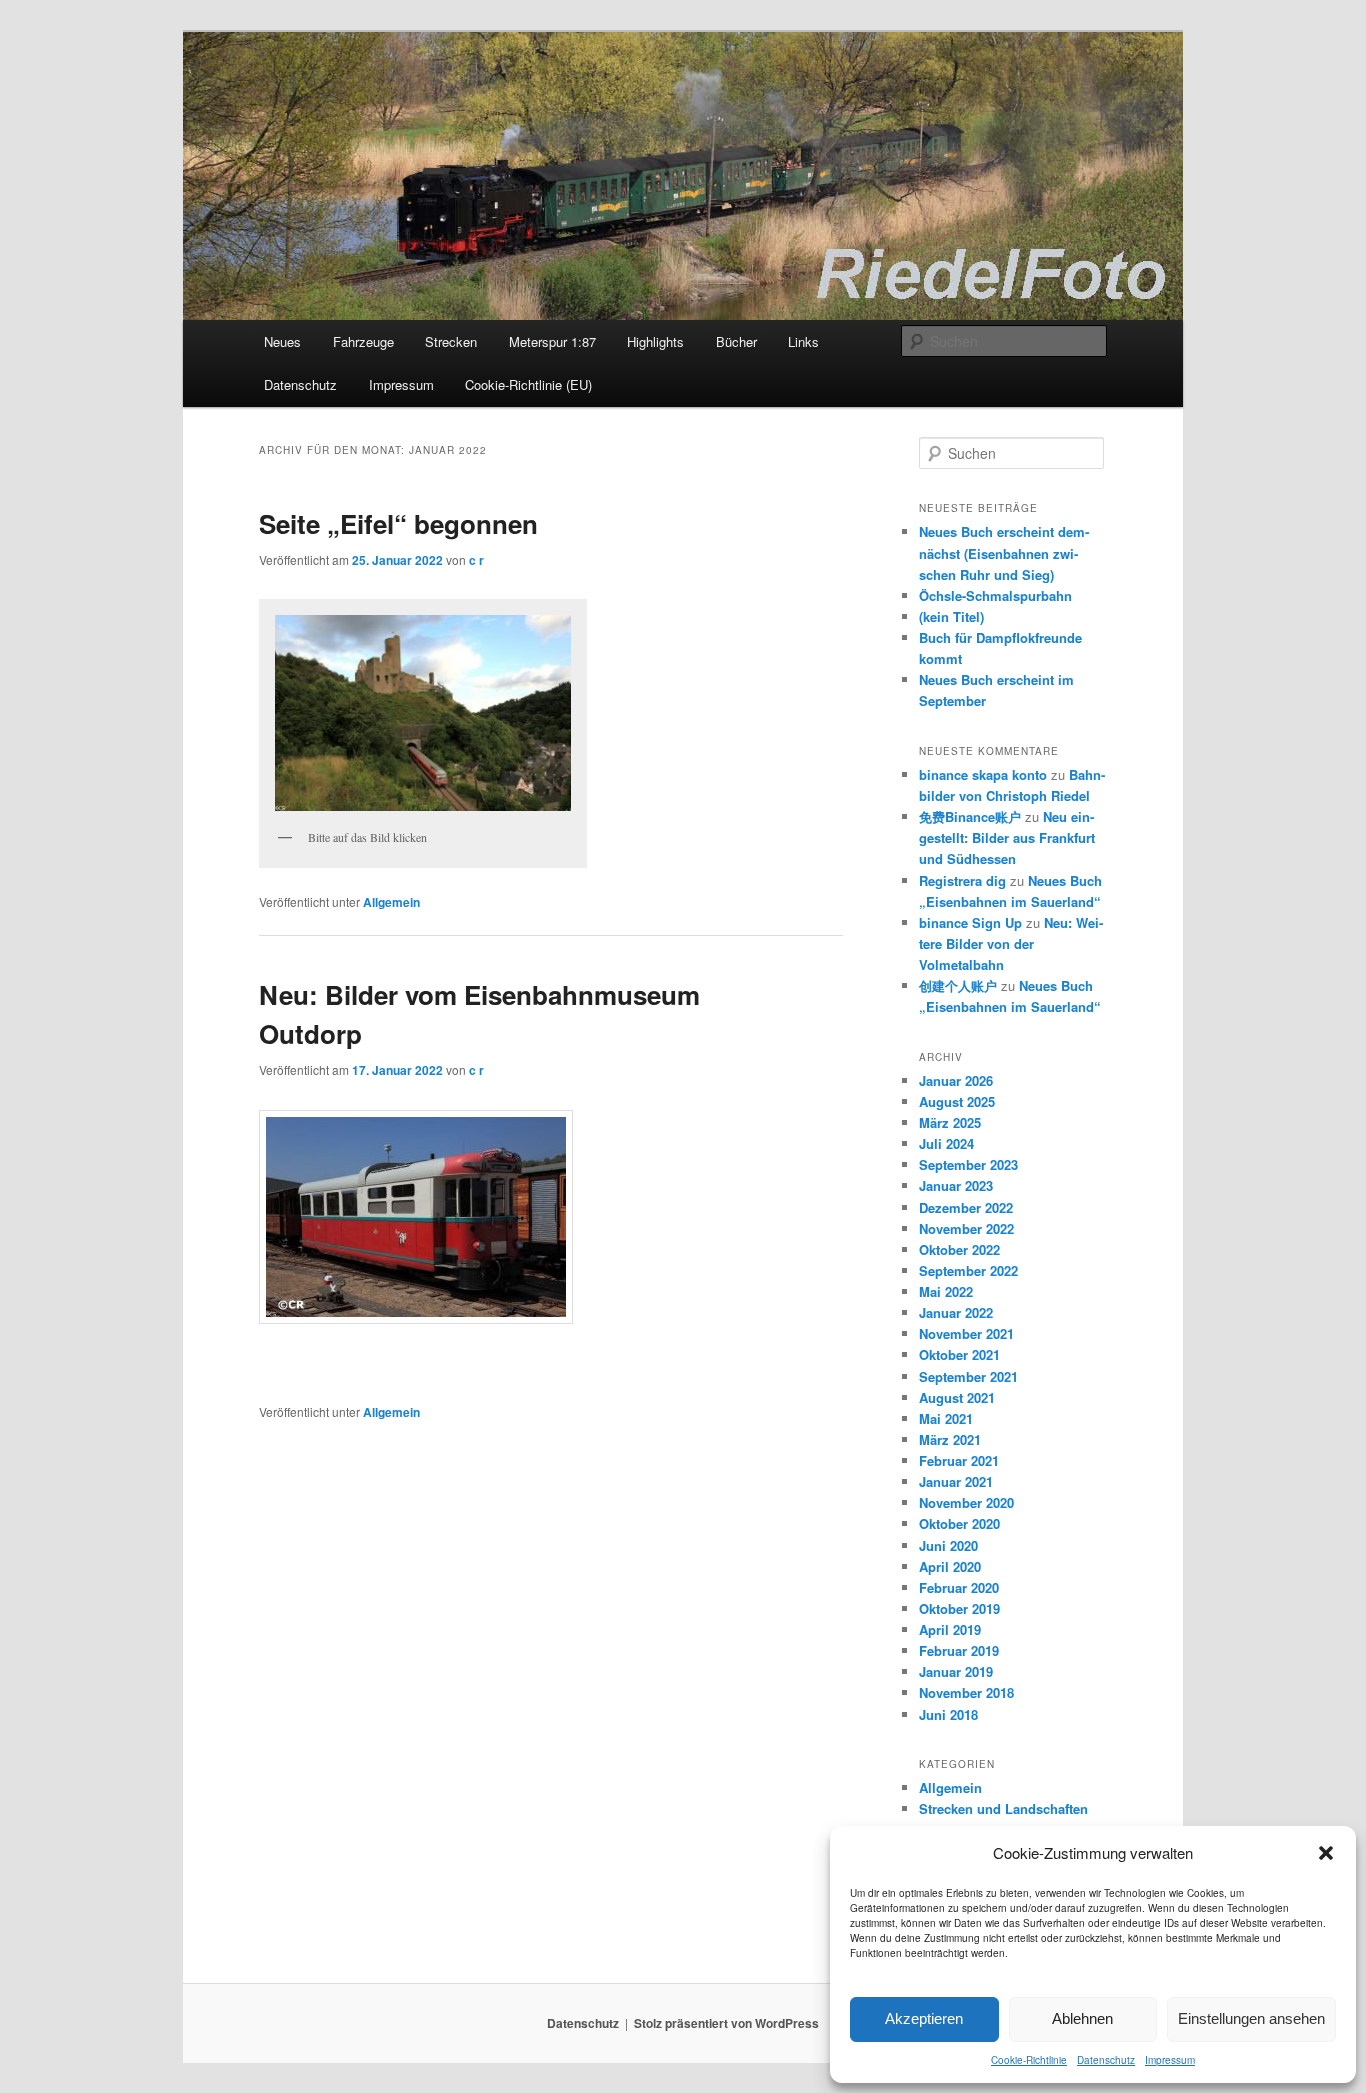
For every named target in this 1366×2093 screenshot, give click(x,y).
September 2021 (968, 1376)
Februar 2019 (959, 1650)
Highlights (655, 341)
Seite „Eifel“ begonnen (398, 523)
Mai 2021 (946, 1418)
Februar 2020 (959, 1587)
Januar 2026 (956, 1080)
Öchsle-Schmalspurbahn (995, 595)
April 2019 (950, 1629)
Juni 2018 (948, 1714)
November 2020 (966, 1502)
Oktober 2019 (959, 1608)
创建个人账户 (958, 985)
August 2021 (957, 1397)
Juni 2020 (948, 1545)
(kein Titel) (951, 616)
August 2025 (957, 1101)
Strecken (451, 341)
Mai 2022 (946, 1291)
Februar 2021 (959, 1460)
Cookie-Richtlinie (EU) (528, 384)
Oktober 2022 (959, 1249)
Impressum (1170, 2060)
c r (476, 560)
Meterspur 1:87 (552, 341)
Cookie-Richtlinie (1029, 2060)
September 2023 (968, 1164)
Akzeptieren (924, 2018)
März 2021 (950, 1439)
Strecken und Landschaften (1003, 1808)
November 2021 (966, 1333)
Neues (282, 341)
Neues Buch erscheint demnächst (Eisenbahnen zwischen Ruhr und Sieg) (1004, 552)
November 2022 (966, 1228)
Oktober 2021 (959, 1354)
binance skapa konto (983, 774)
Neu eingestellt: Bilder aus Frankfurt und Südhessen (1007, 837)
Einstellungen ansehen (1251, 2018)
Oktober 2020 (959, 1523)
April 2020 (950, 1566)
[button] (1326, 1853)
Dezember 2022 (966, 1207)
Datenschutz (1106, 2060)
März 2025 (950, 1122)
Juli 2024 (946, 1143)
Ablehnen (1082, 2018)
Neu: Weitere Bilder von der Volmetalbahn (1011, 943)
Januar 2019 (956, 1671)
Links (803, 341)
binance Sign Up (970, 922)
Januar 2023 (956, 1185)
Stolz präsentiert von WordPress (726, 2023)
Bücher (736, 341)
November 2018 (966, 1692)
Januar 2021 (956, 1481)
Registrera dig (962, 880)
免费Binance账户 (970, 816)
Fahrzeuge (363, 341)
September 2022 (968, 1270)
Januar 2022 (956, 1312)
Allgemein (391, 902)
